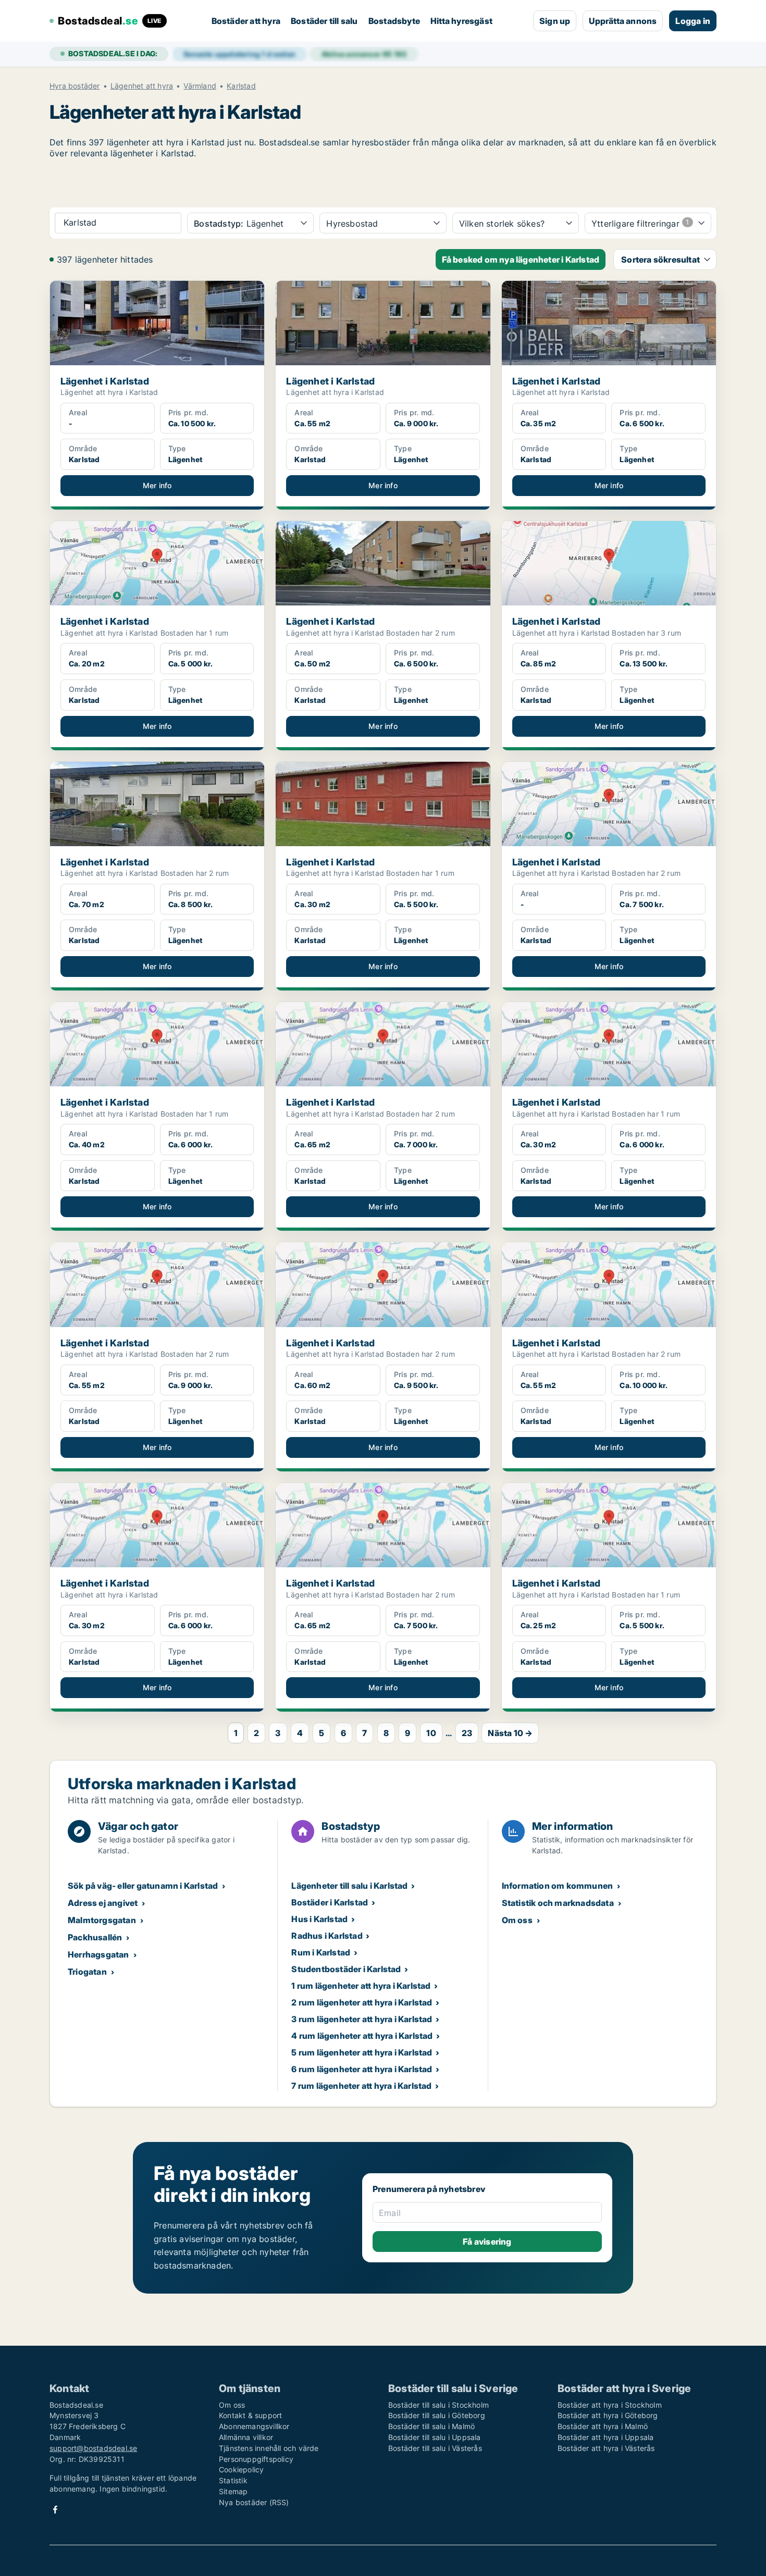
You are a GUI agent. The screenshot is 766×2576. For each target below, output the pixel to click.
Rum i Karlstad (321, 1952)
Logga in (693, 21)
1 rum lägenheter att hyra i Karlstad (361, 1986)
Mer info (157, 485)
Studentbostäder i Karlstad (346, 1969)
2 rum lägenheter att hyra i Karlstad (362, 2002)
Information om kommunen (558, 1886)
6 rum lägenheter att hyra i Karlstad (362, 2069)
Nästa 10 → (510, 1733)
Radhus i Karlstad (327, 1936)
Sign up (555, 21)
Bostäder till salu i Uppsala (435, 2437)
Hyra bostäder (75, 86)
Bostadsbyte (394, 21)
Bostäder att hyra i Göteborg (608, 2415)
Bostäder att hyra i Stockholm (610, 2405)
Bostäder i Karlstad (330, 1902)
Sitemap (233, 2491)
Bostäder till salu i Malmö (431, 2426)
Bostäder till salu (324, 21)
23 (467, 1733)
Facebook (55, 2510)
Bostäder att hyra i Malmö (603, 2426)
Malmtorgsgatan (102, 1920)
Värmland (200, 86)
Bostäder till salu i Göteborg (437, 2415)
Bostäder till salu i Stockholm (438, 2405)
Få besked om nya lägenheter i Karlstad (521, 259)
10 (431, 1733)
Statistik (233, 2480)
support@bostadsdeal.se (93, 2448)
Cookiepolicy (241, 2469)
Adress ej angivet (103, 1903)
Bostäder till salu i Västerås (435, 2448)
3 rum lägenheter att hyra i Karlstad (362, 2019)
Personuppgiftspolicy (256, 2459)
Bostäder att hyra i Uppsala (606, 2437)
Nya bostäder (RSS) (254, 2502)
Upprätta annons (623, 21)
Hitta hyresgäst (461, 21)
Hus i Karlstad (319, 1919)
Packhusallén (95, 1937)
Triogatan (87, 1972)
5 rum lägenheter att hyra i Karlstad (362, 2052)
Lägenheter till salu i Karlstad (349, 1886)
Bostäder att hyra (246, 21)
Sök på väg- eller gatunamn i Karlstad (143, 1886)
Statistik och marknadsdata (558, 1903)
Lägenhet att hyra (142, 86)
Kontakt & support (250, 2415)
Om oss (517, 1920)
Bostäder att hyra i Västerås (606, 2448)
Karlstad (241, 86)
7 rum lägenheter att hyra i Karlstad (361, 2086)
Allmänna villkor (246, 2437)
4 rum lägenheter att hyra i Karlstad (362, 2036)
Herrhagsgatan (98, 1954)
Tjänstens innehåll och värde (269, 2448)
